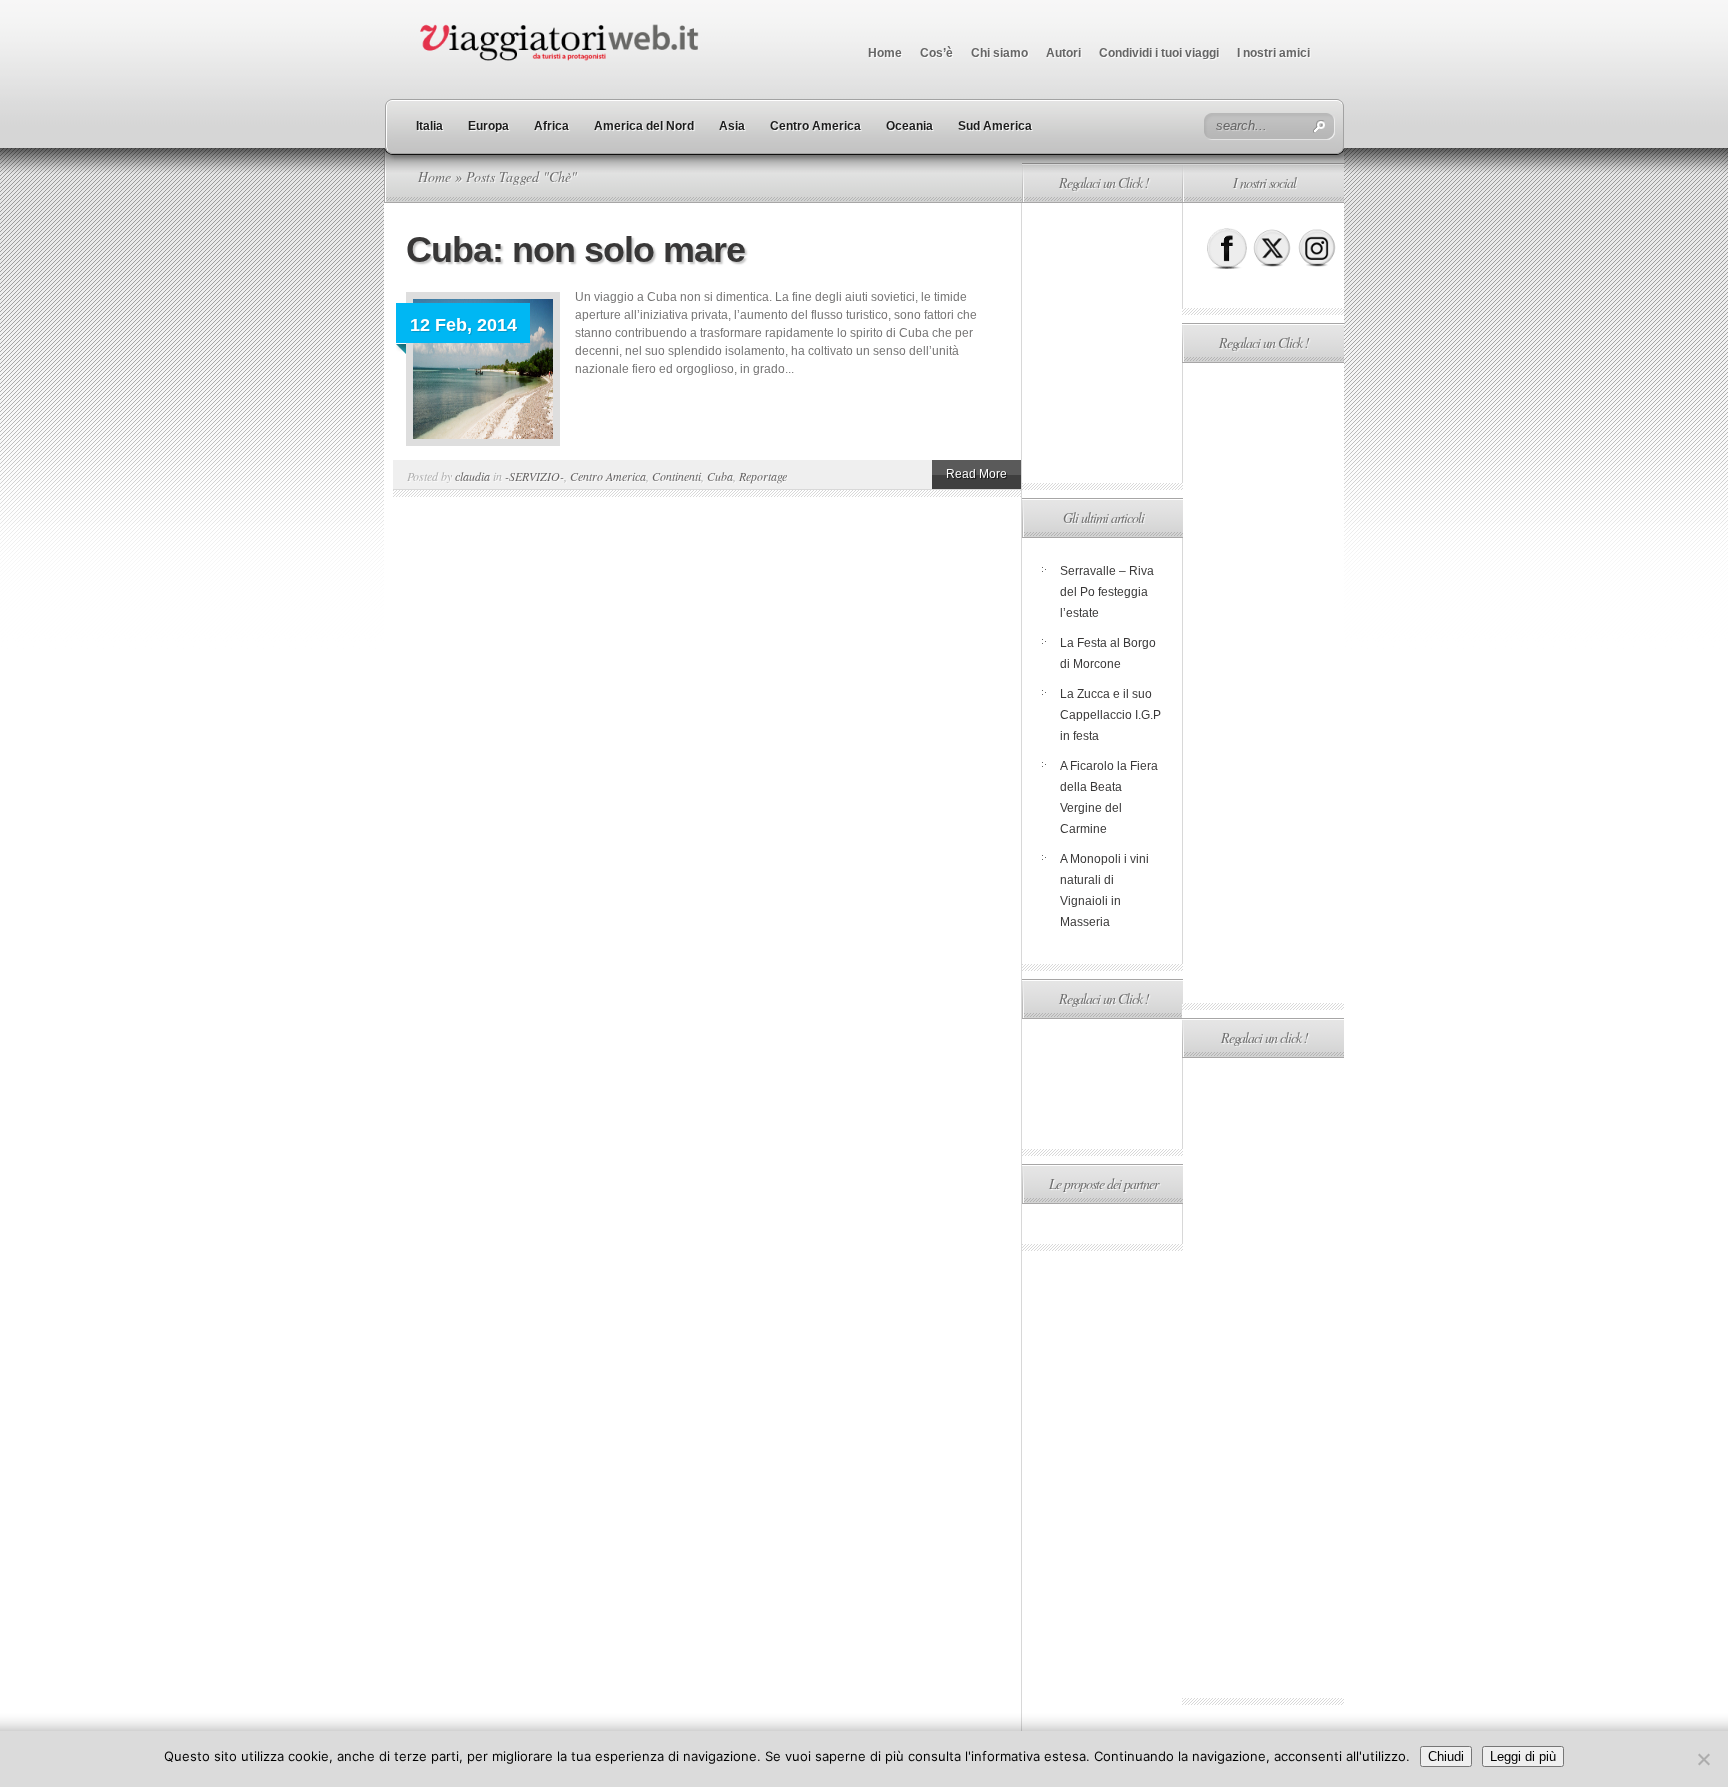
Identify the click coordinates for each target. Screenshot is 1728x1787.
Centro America (815, 126)
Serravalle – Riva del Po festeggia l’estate (1107, 592)
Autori (1063, 53)
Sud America (995, 126)
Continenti (676, 476)
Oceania (909, 126)
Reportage (763, 476)
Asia (732, 126)
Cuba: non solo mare (575, 249)
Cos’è (936, 53)
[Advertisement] (1102, 343)
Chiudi (1446, 1756)
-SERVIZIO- (534, 476)
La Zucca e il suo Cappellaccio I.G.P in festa (1110, 715)
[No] (1703, 1759)
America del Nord (644, 126)
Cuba (720, 476)
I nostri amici (1273, 53)
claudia (472, 476)
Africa (551, 126)
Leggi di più (1523, 1756)
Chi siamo (999, 53)
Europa (488, 126)
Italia (429, 126)
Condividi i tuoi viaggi (1159, 53)
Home (885, 53)
